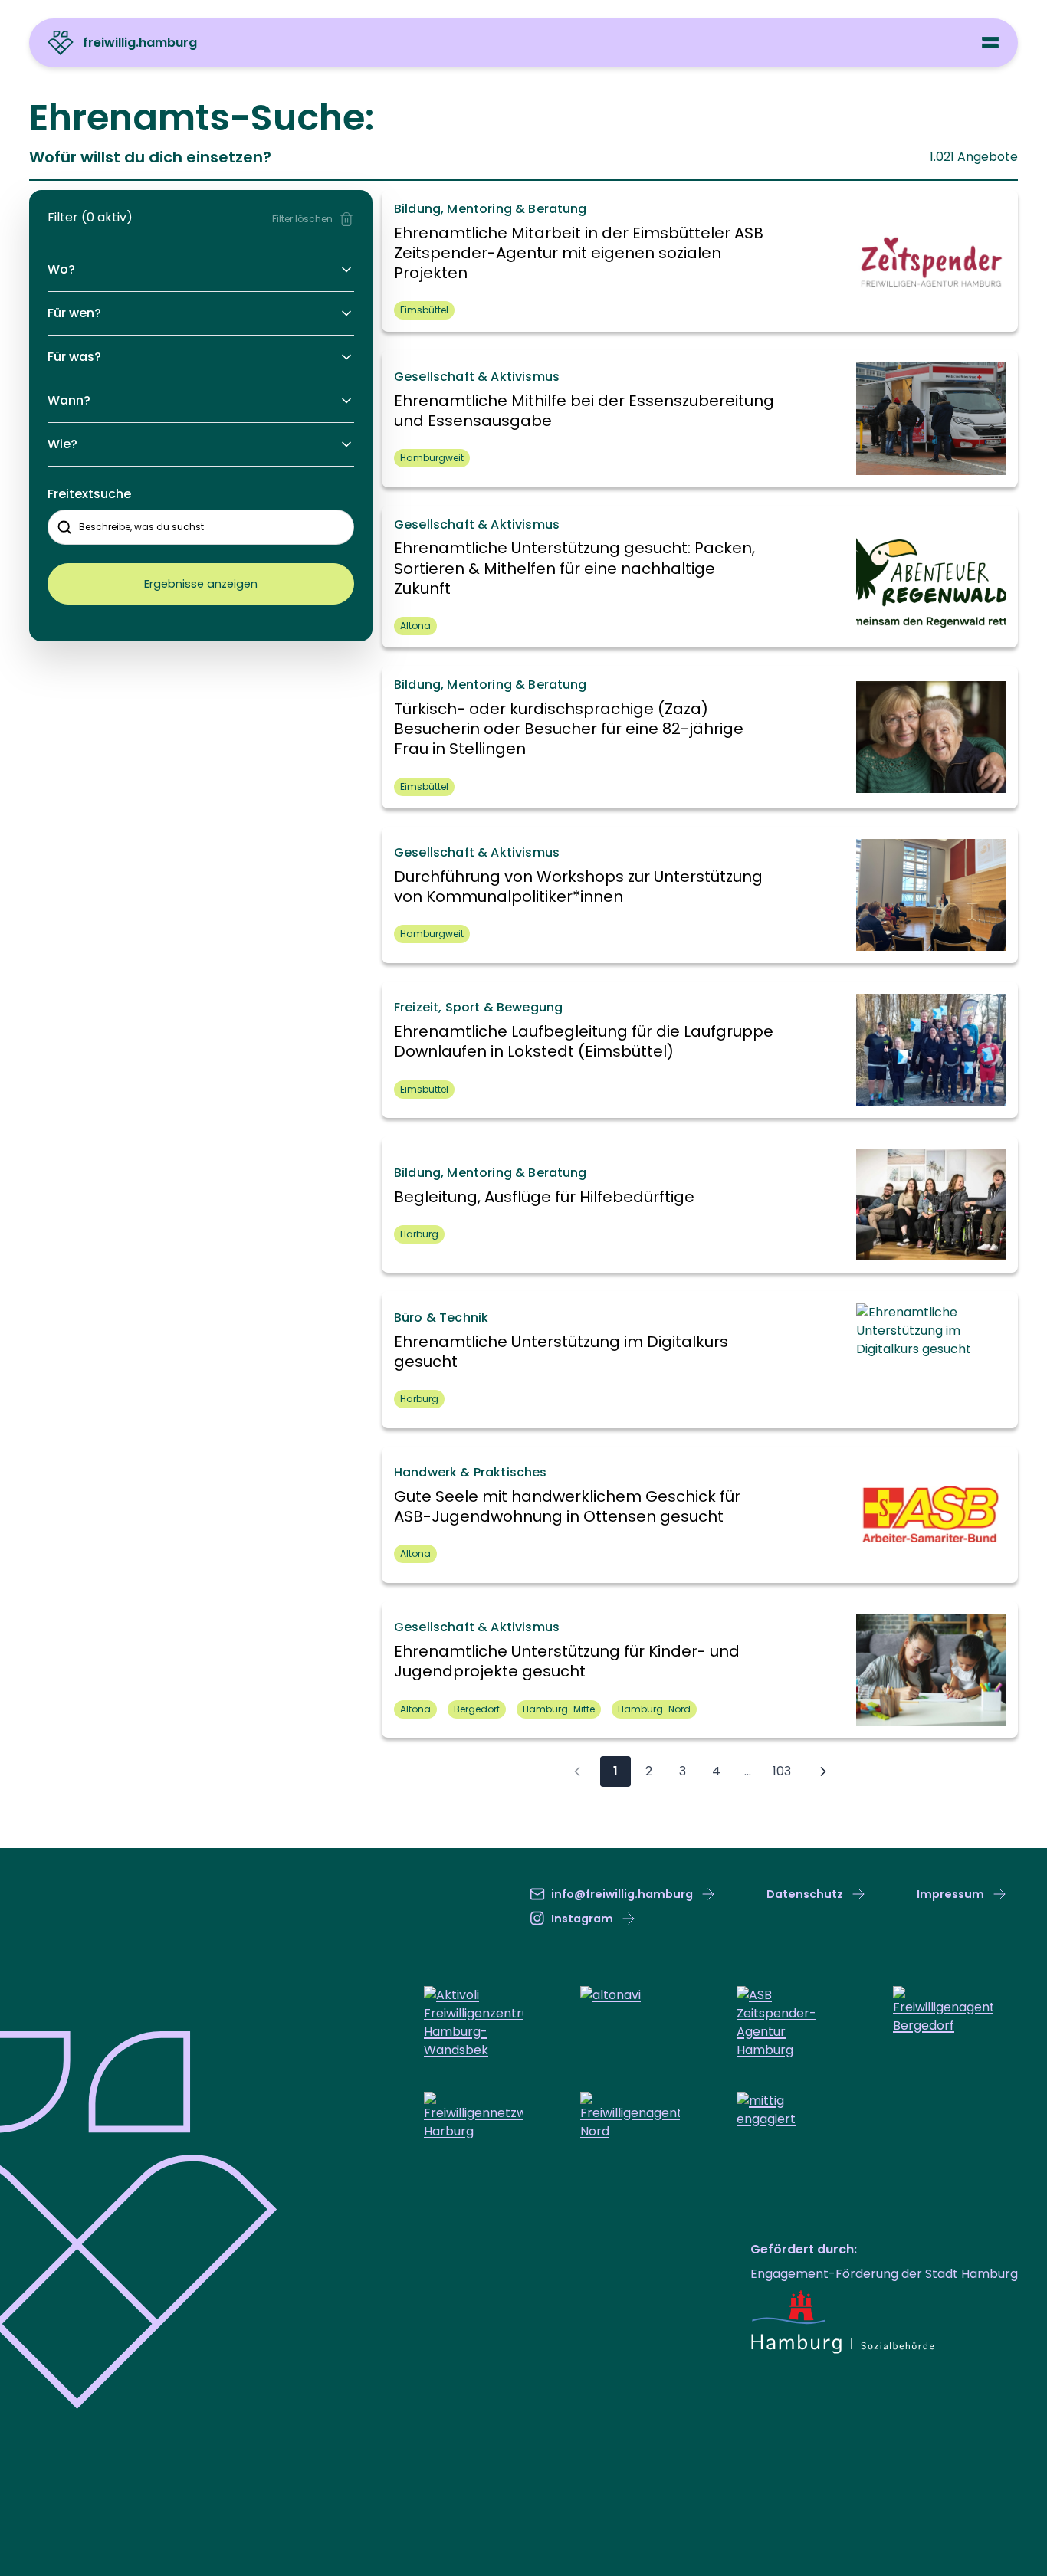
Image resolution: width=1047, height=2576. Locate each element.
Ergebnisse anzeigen (201, 584)
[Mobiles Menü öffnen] (991, 43)
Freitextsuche (89, 494)
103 (782, 1771)
